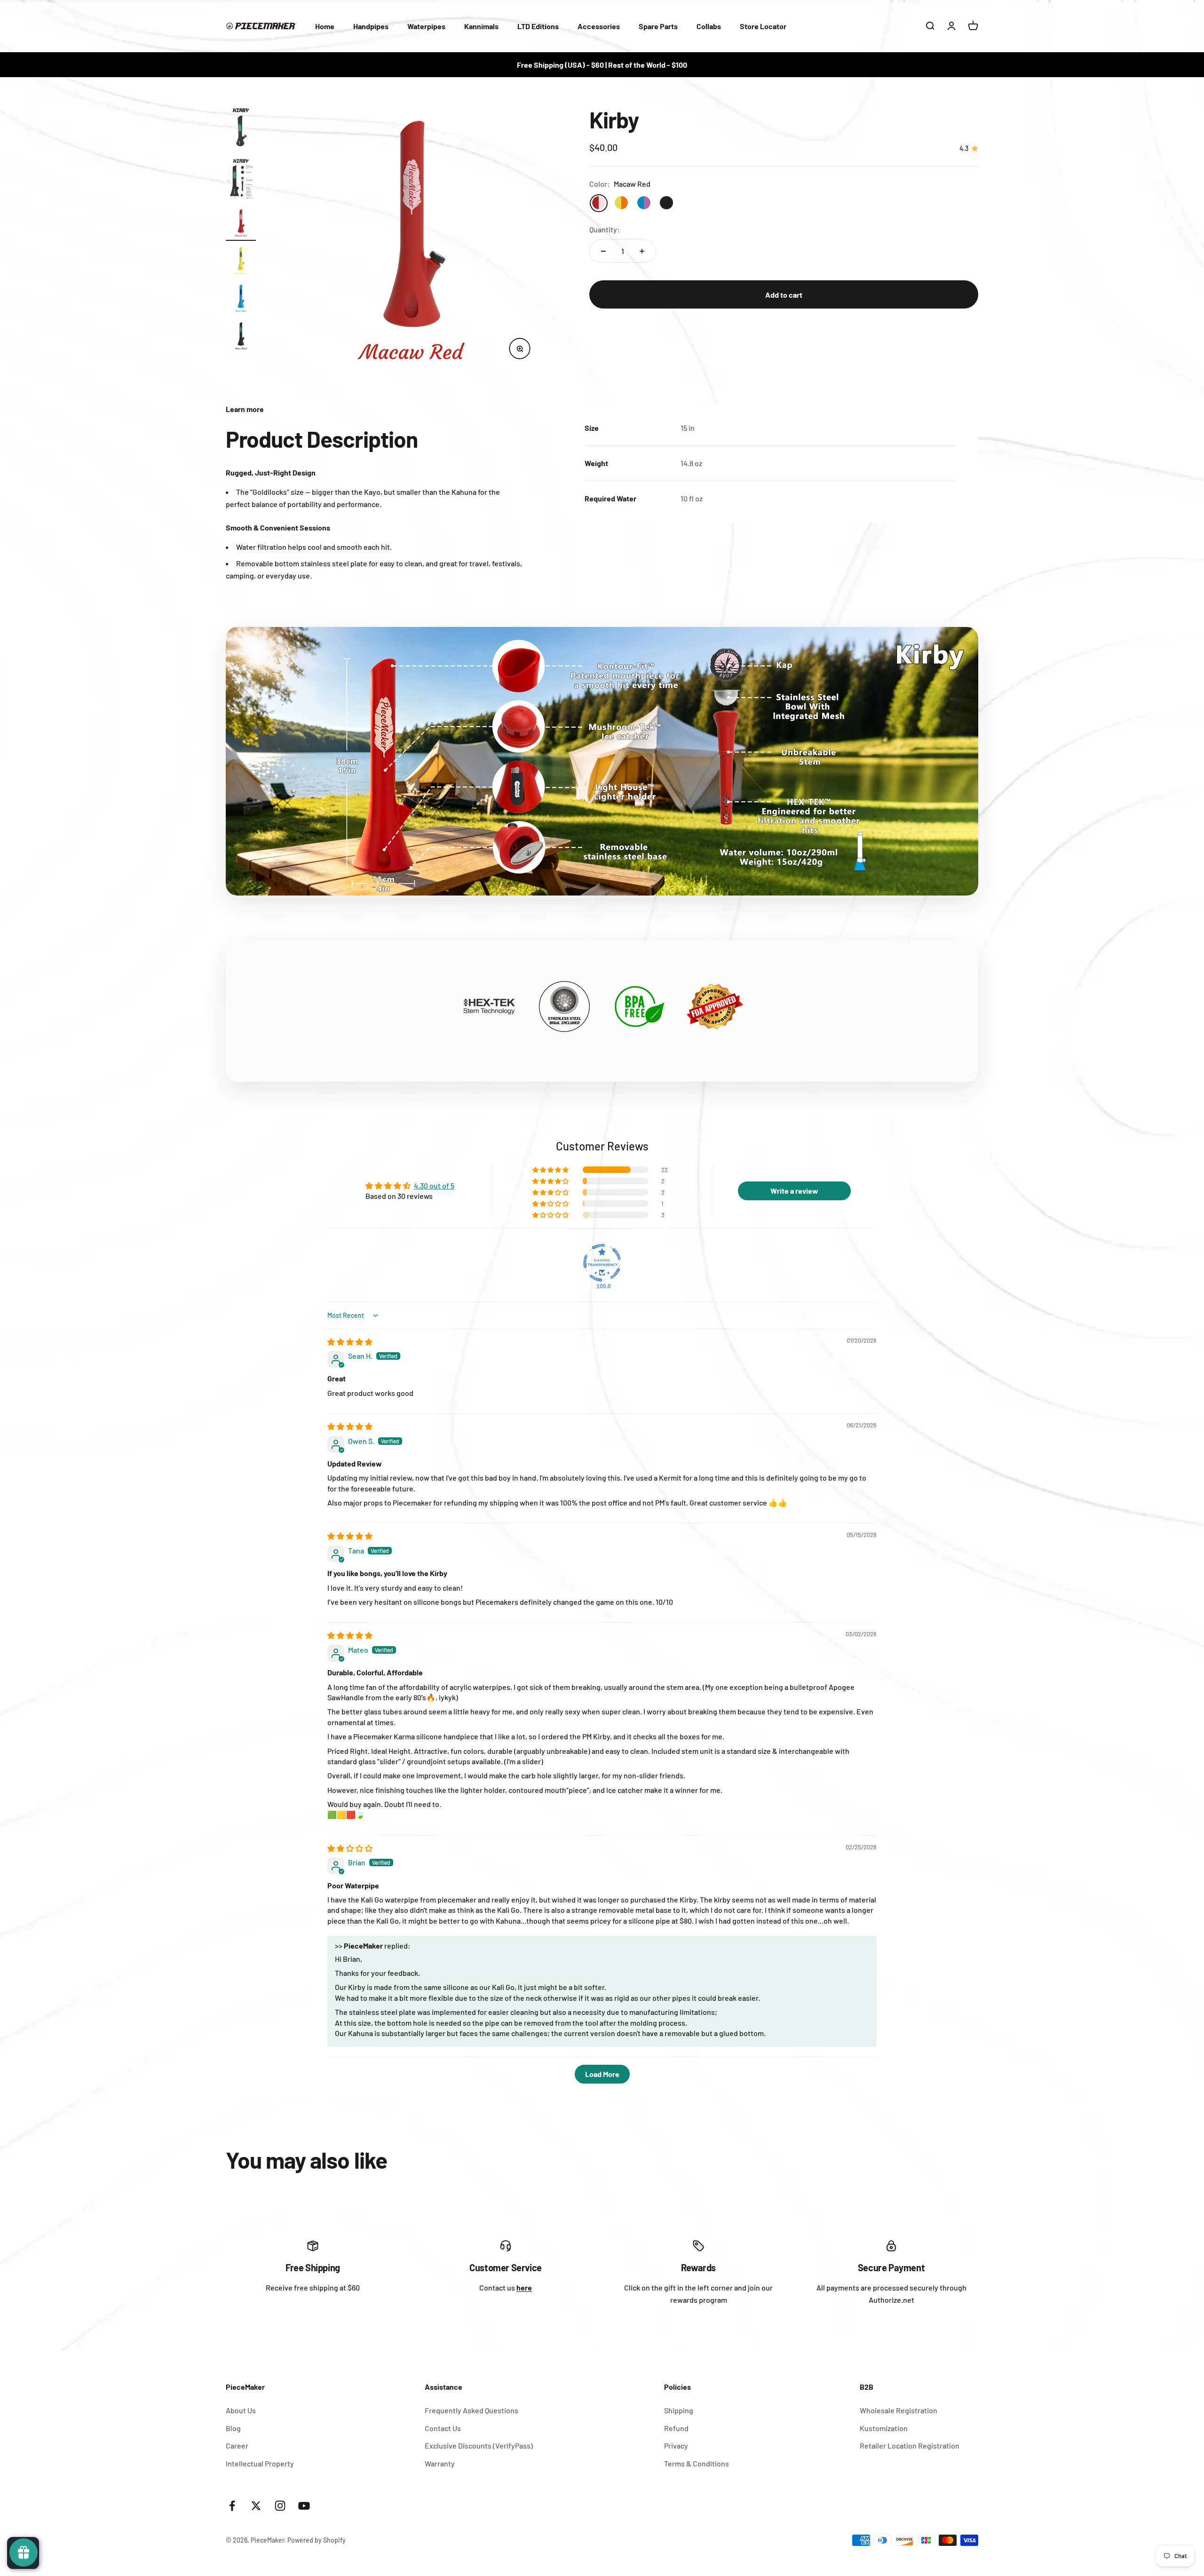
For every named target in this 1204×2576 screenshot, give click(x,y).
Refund (676, 2428)
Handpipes (371, 26)
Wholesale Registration (899, 2410)
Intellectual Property (260, 2463)
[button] (551, 1170)
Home (325, 26)
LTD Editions (538, 26)
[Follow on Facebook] (232, 2506)
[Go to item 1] (241, 130)
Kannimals (481, 26)
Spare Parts (658, 26)
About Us (241, 2410)
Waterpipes (426, 26)
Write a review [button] (794, 1191)
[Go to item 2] (241, 180)
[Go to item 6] (241, 337)
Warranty (440, 2463)
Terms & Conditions (697, 2463)
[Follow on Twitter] (256, 2506)
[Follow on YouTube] (304, 2506)
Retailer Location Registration (910, 2445)
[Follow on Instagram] (280, 2506)
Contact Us (443, 2428)
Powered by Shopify (317, 2540)
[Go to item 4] (241, 262)
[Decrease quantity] (603, 251)
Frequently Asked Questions (471, 2410)
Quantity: (605, 230)
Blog (233, 2428)
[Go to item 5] (241, 300)
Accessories (599, 26)
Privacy (676, 2445)
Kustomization (884, 2428)
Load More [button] (602, 2074)
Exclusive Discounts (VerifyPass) (479, 2445)
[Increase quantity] (642, 251)
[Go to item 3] (241, 224)
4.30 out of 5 (434, 1185)
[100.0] (602, 1263)
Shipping (679, 2410)
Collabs (709, 26)
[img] (350, 1342)
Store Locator (763, 26)
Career (237, 2445)
